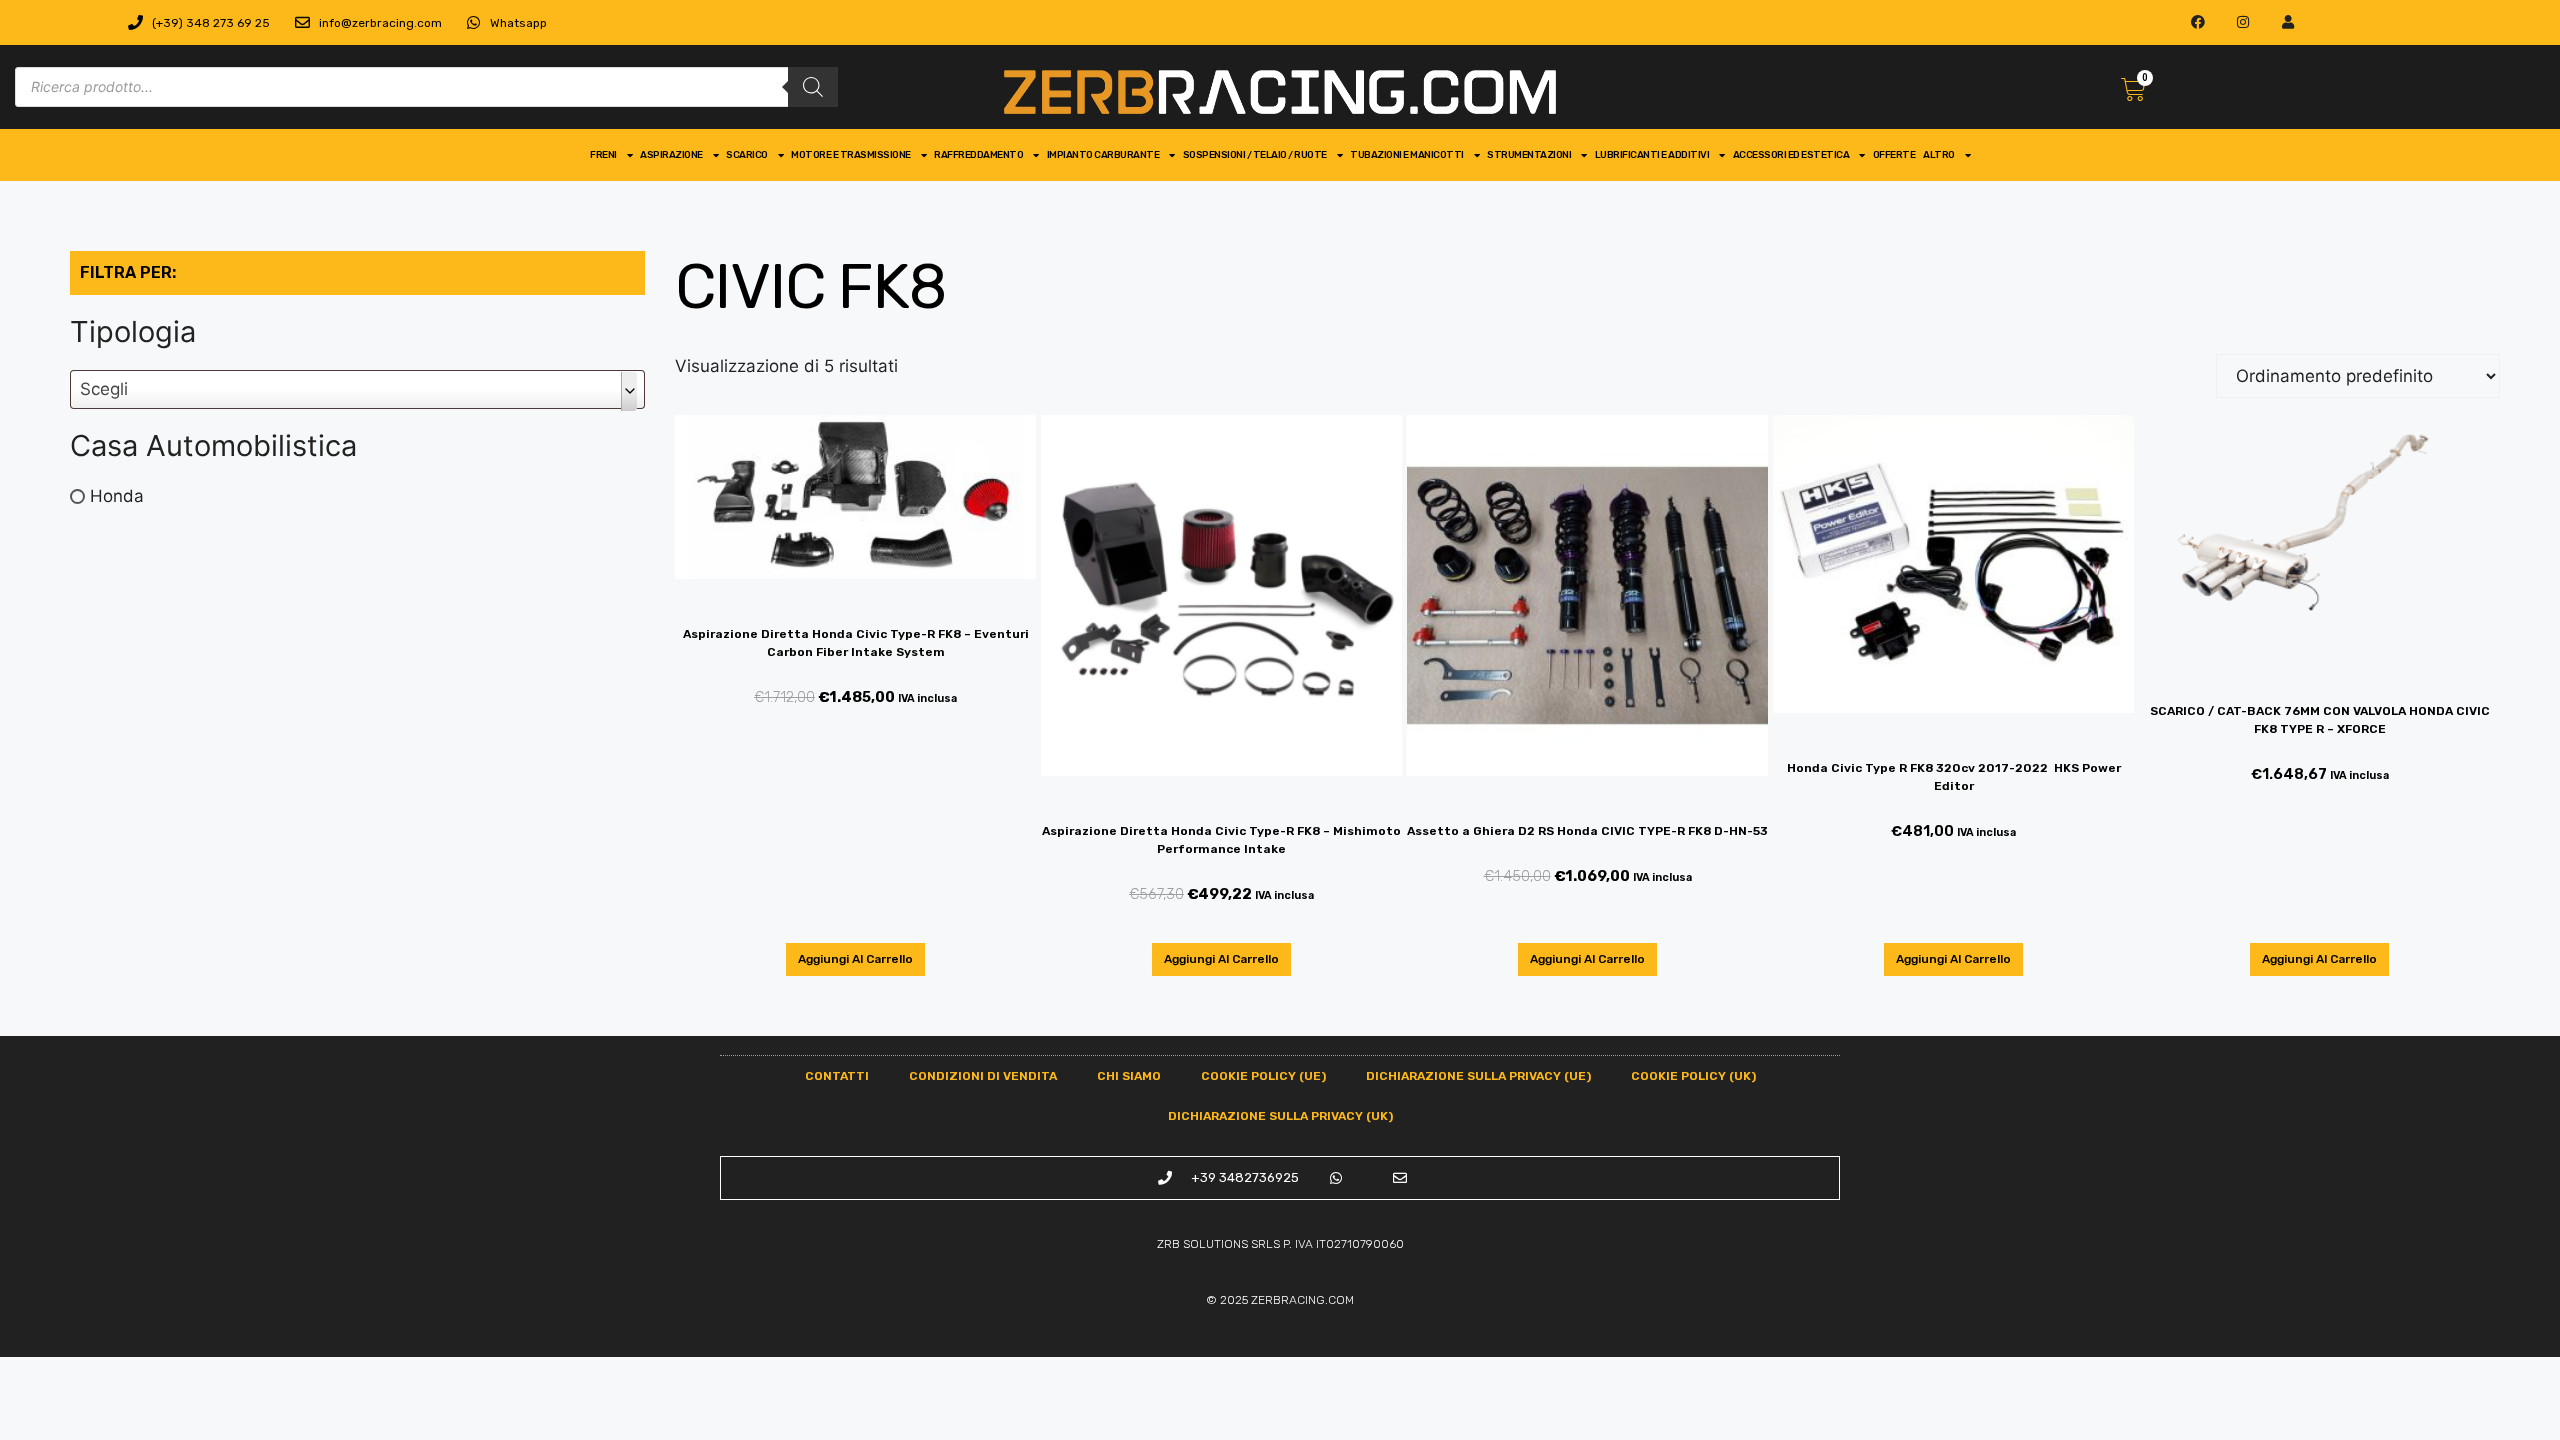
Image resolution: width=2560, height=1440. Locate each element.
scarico (747, 155)
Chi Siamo (1129, 1076)
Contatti (837, 1076)
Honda (117, 496)
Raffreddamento (978, 155)
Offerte (1894, 155)
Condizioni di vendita (983, 1076)
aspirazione (671, 155)
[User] (2287, 22)
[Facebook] (2198, 22)
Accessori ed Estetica (1791, 155)
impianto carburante (1103, 155)
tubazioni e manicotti (1407, 155)
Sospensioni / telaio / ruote (1255, 155)
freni (603, 155)
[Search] (813, 87)
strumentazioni (1529, 155)
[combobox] (357, 389)
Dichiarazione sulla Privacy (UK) (1280, 1116)
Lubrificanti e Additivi (1652, 155)
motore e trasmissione (851, 155)
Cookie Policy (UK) (1693, 1076)
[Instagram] (2243, 22)
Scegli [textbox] (104, 389)
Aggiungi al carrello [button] (855, 959)
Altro (1939, 155)
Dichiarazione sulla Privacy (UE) (1478, 1076)
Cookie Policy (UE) (1263, 1076)
